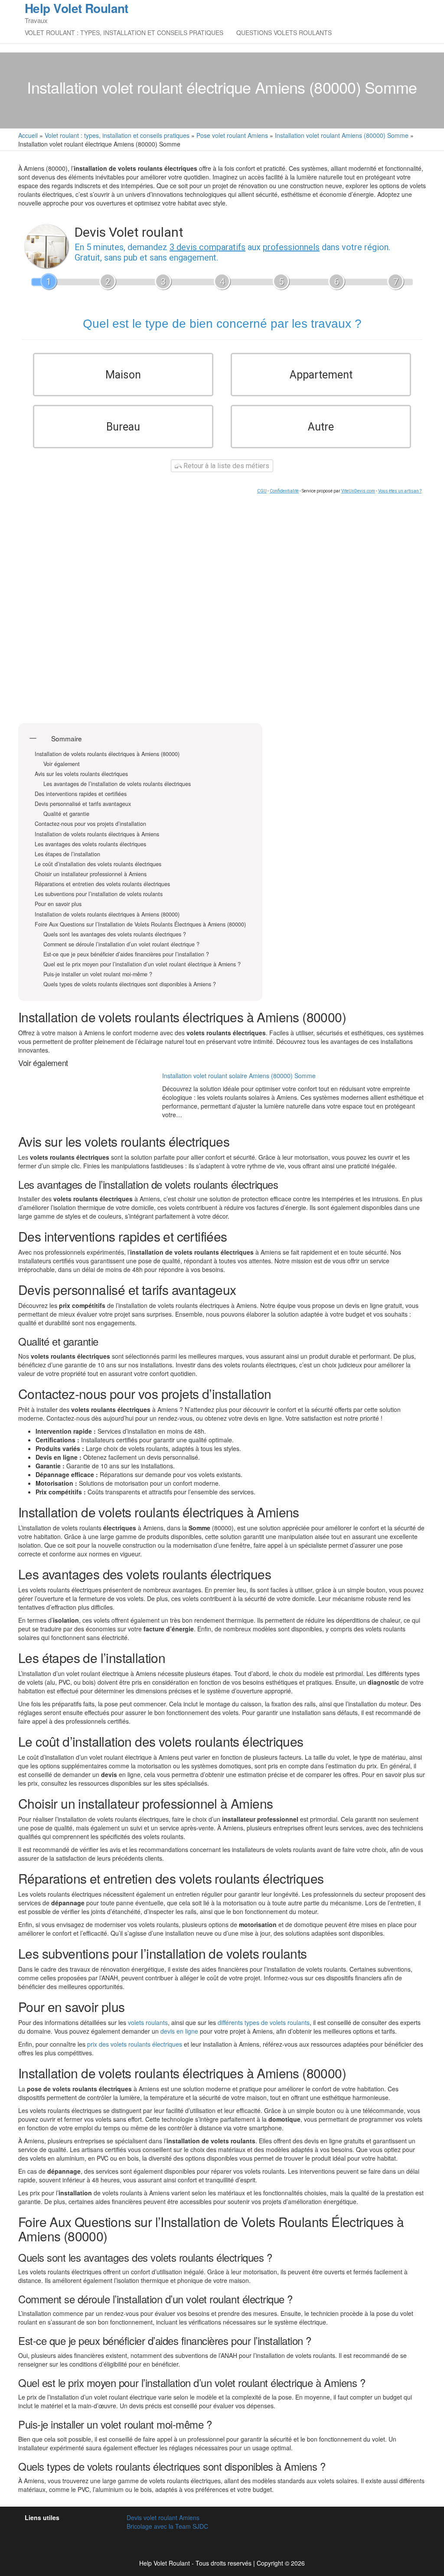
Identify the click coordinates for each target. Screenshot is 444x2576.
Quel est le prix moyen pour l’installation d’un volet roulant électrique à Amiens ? (142, 964)
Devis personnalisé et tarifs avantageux (83, 804)
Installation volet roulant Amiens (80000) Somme (342, 135)
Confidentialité (284, 491)
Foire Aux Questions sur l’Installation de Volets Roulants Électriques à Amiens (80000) (140, 924)
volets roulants (148, 2022)
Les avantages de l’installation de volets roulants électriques (117, 784)
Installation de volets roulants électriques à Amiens (97, 834)
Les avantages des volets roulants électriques (90, 844)
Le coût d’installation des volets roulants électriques (98, 864)
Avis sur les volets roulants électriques (81, 774)
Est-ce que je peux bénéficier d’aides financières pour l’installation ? (126, 954)
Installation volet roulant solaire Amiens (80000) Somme (239, 1076)
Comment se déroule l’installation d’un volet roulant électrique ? (121, 944)
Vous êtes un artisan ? (400, 491)
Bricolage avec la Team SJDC (167, 2526)
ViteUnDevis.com (358, 491)
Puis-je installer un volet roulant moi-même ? (98, 974)
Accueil (28, 135)
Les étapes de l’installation (67, 854)
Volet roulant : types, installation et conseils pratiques (124, 33)
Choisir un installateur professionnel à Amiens (91, 874)
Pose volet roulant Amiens (232, 135)
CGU (262, 491)
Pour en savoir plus (58, 904)
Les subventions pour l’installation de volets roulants (99, 894)
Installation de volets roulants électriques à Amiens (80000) (107, 754)
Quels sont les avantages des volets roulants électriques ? (115, 934)
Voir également (62, 764)
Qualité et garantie (66, 814)
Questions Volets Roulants (284, 33)
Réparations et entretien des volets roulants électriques (102, 884)
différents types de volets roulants (264, 2022)
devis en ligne (179, 2031)
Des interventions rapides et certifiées (81, 794)
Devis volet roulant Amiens (163, 2517)
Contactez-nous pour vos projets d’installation (90, 824)
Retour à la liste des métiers (225, 466)
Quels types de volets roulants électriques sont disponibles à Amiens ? (130, 984)
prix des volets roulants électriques (135, 2044)
